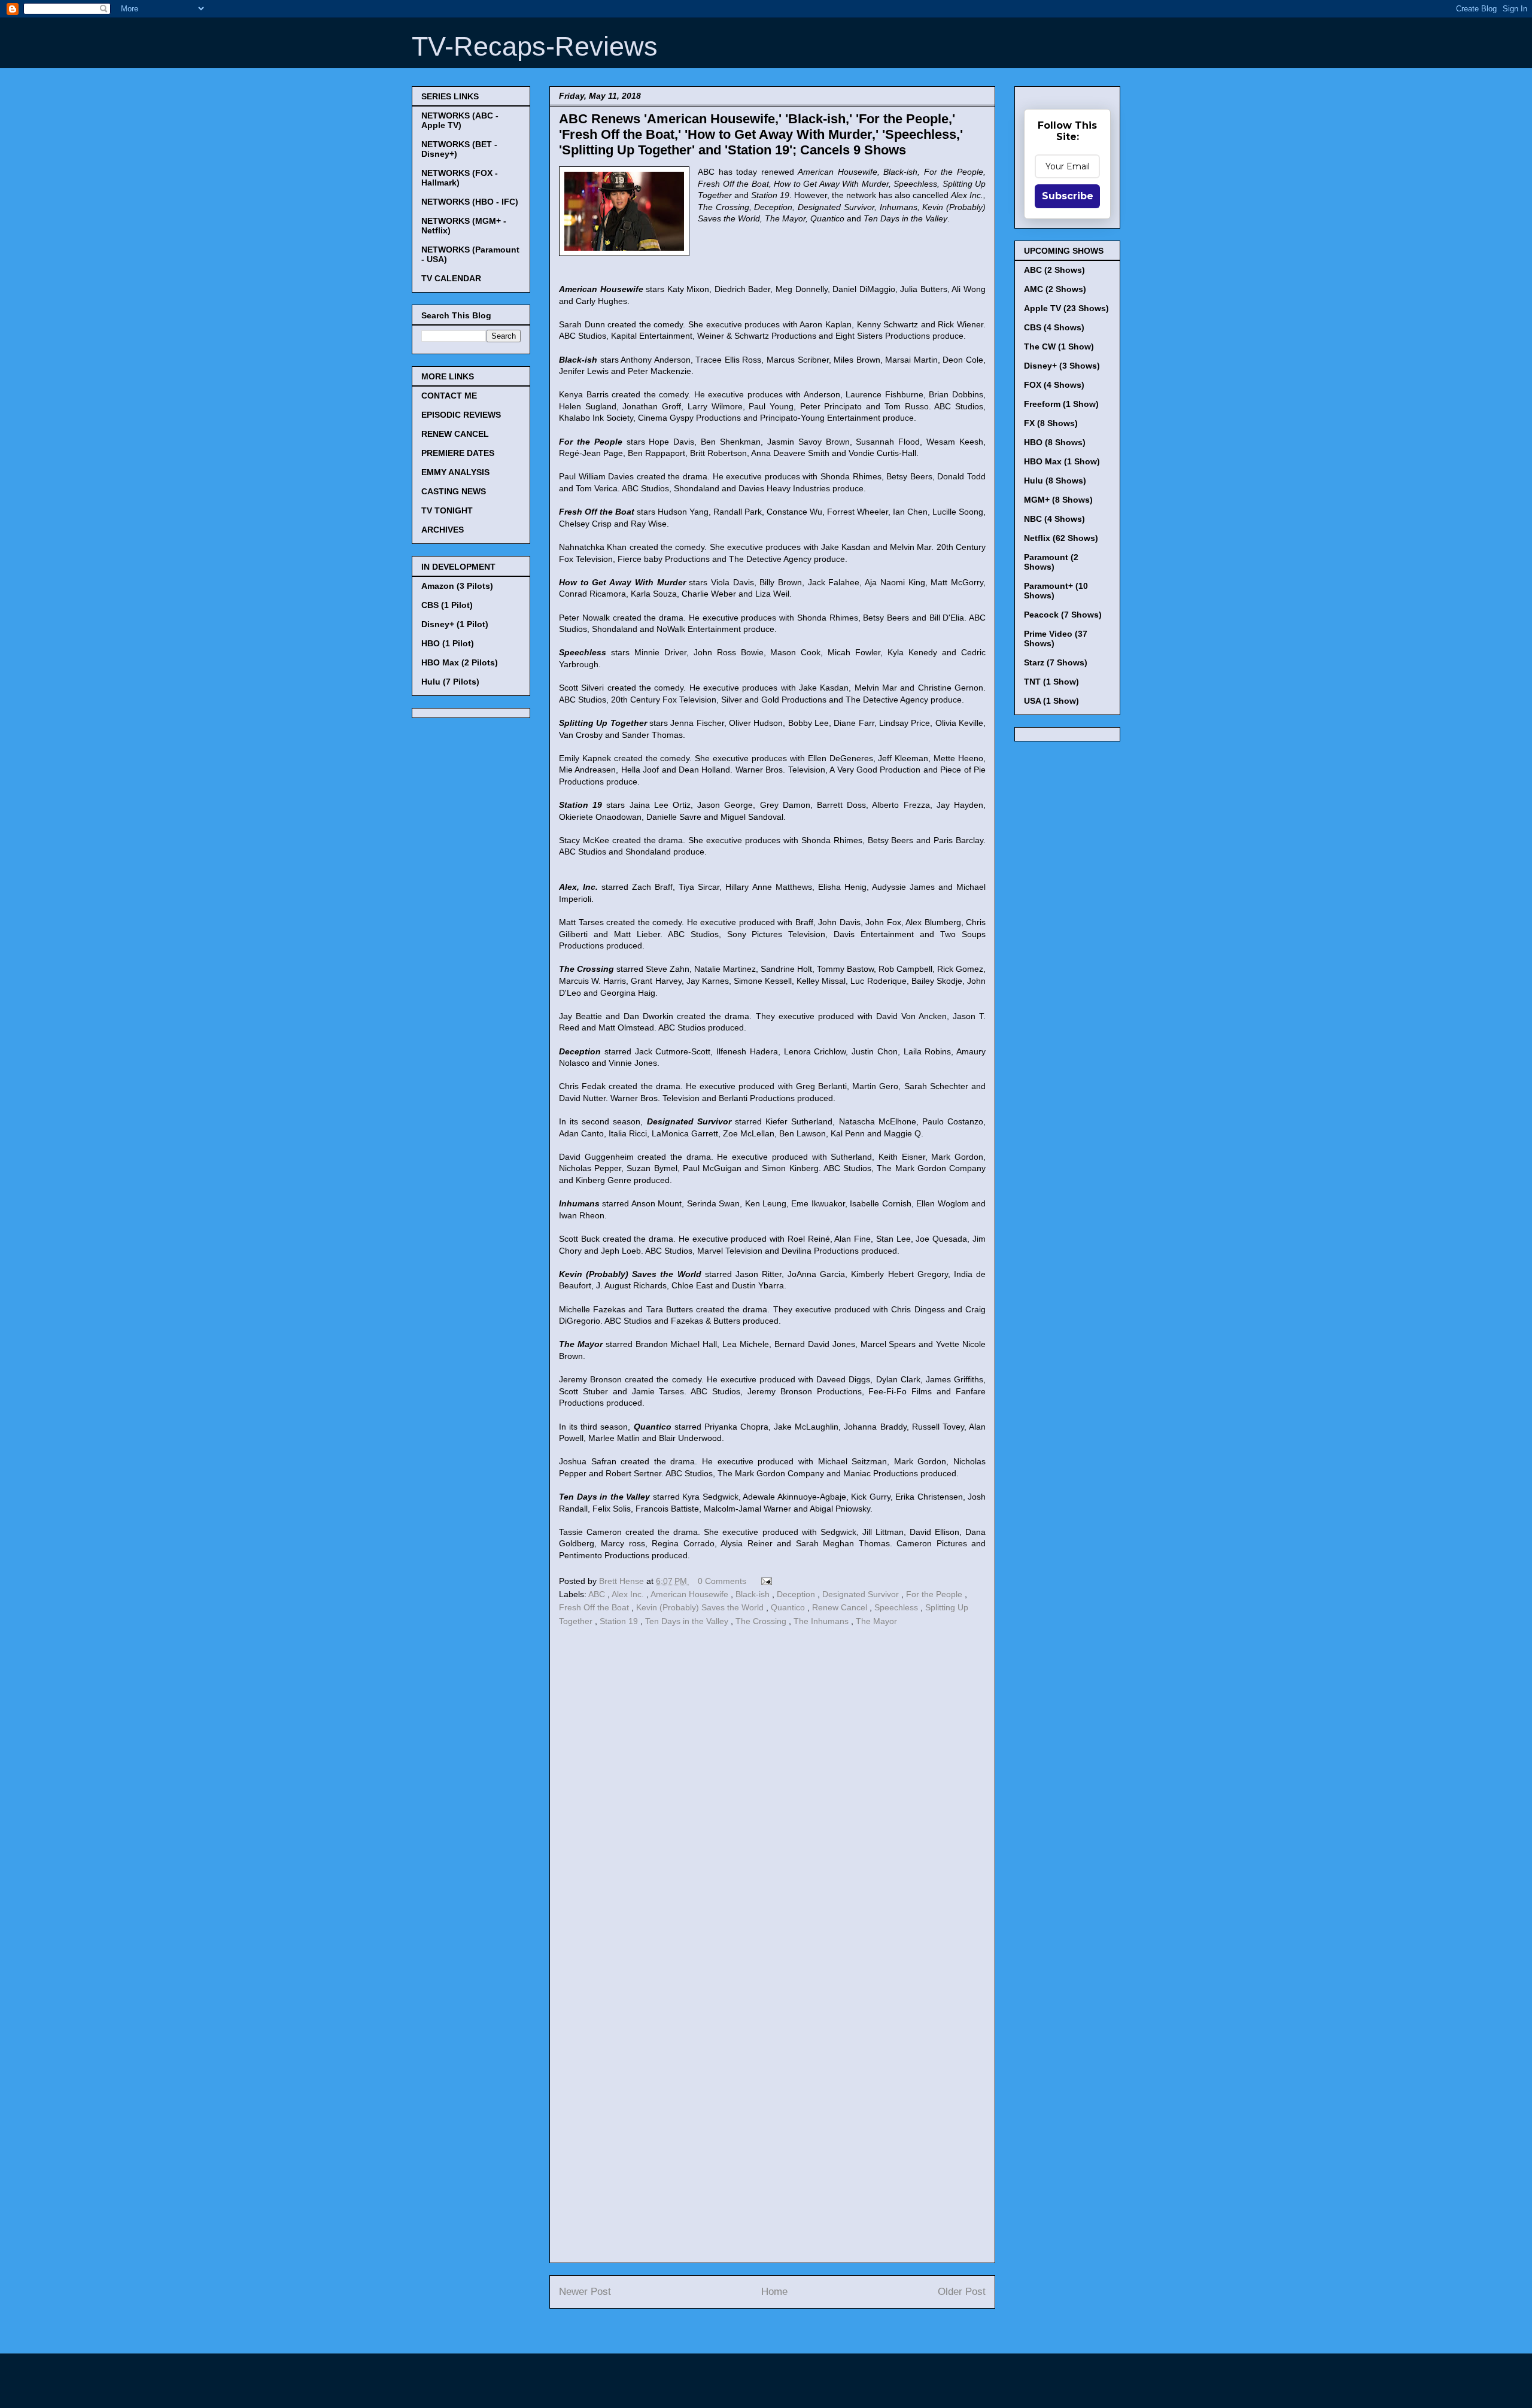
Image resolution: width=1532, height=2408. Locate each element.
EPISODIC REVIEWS (461, 415)
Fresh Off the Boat (595, 1607)
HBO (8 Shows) (1055, 442)
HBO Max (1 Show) (1062, 461)
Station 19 (620, 1621)
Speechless (897, 1607)
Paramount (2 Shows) (1051, 562)
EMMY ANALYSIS (455, 472)
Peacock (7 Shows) (1063, 615)
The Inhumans (822, 1621)
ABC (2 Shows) (1054, 270)
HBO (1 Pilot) (448, 643)
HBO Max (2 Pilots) (460, 662)
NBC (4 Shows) (1054, 519)
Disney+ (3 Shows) (1062, 366)
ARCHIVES (443, 530)
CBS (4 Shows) (1054, 327)
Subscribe (1068, 196)
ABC (598, 1594)
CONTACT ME (449, 396)
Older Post (962, 2292)
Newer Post (585, 2292)
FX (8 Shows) (1051, 423)
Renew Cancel (841, 1607)
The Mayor (876, 1621)
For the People (935, 1594)
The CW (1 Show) (1059, 346)
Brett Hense (623, 1581)
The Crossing (762, 1621)
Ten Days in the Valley (688, 1621)
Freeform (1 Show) (1061, 404)
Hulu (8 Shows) (1055, 481)
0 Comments (722, 1581)
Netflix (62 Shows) (1061, 538)
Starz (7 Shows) (1056, 662)
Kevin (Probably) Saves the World (701, 1607)
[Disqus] (772, 1794)
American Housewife (691, 1594)
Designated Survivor (862, 1594)
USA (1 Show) (1051, 701)
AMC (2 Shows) (1055, 289)
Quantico (789, 1607)
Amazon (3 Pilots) (457, 586)
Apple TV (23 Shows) (1066, 308)
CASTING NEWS (454, 491)
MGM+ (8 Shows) (1058, 500)
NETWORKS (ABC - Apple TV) (460, 120)
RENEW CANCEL (455, 434)
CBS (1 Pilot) (447, 605)
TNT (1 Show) (1051, 682)
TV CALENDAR (451, 278)
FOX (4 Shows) (1054, 385)
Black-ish (754, 1594)
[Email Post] (765, 1581)
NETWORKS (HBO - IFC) (470, 202)
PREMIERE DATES (458, 453)
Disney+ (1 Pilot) (455, 624)
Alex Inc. (629, 1594)
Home (774, 2292)
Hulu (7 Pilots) (450, 682)
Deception (797, 1594)
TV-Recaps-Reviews (535, 46)
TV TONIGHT (447, 510)
